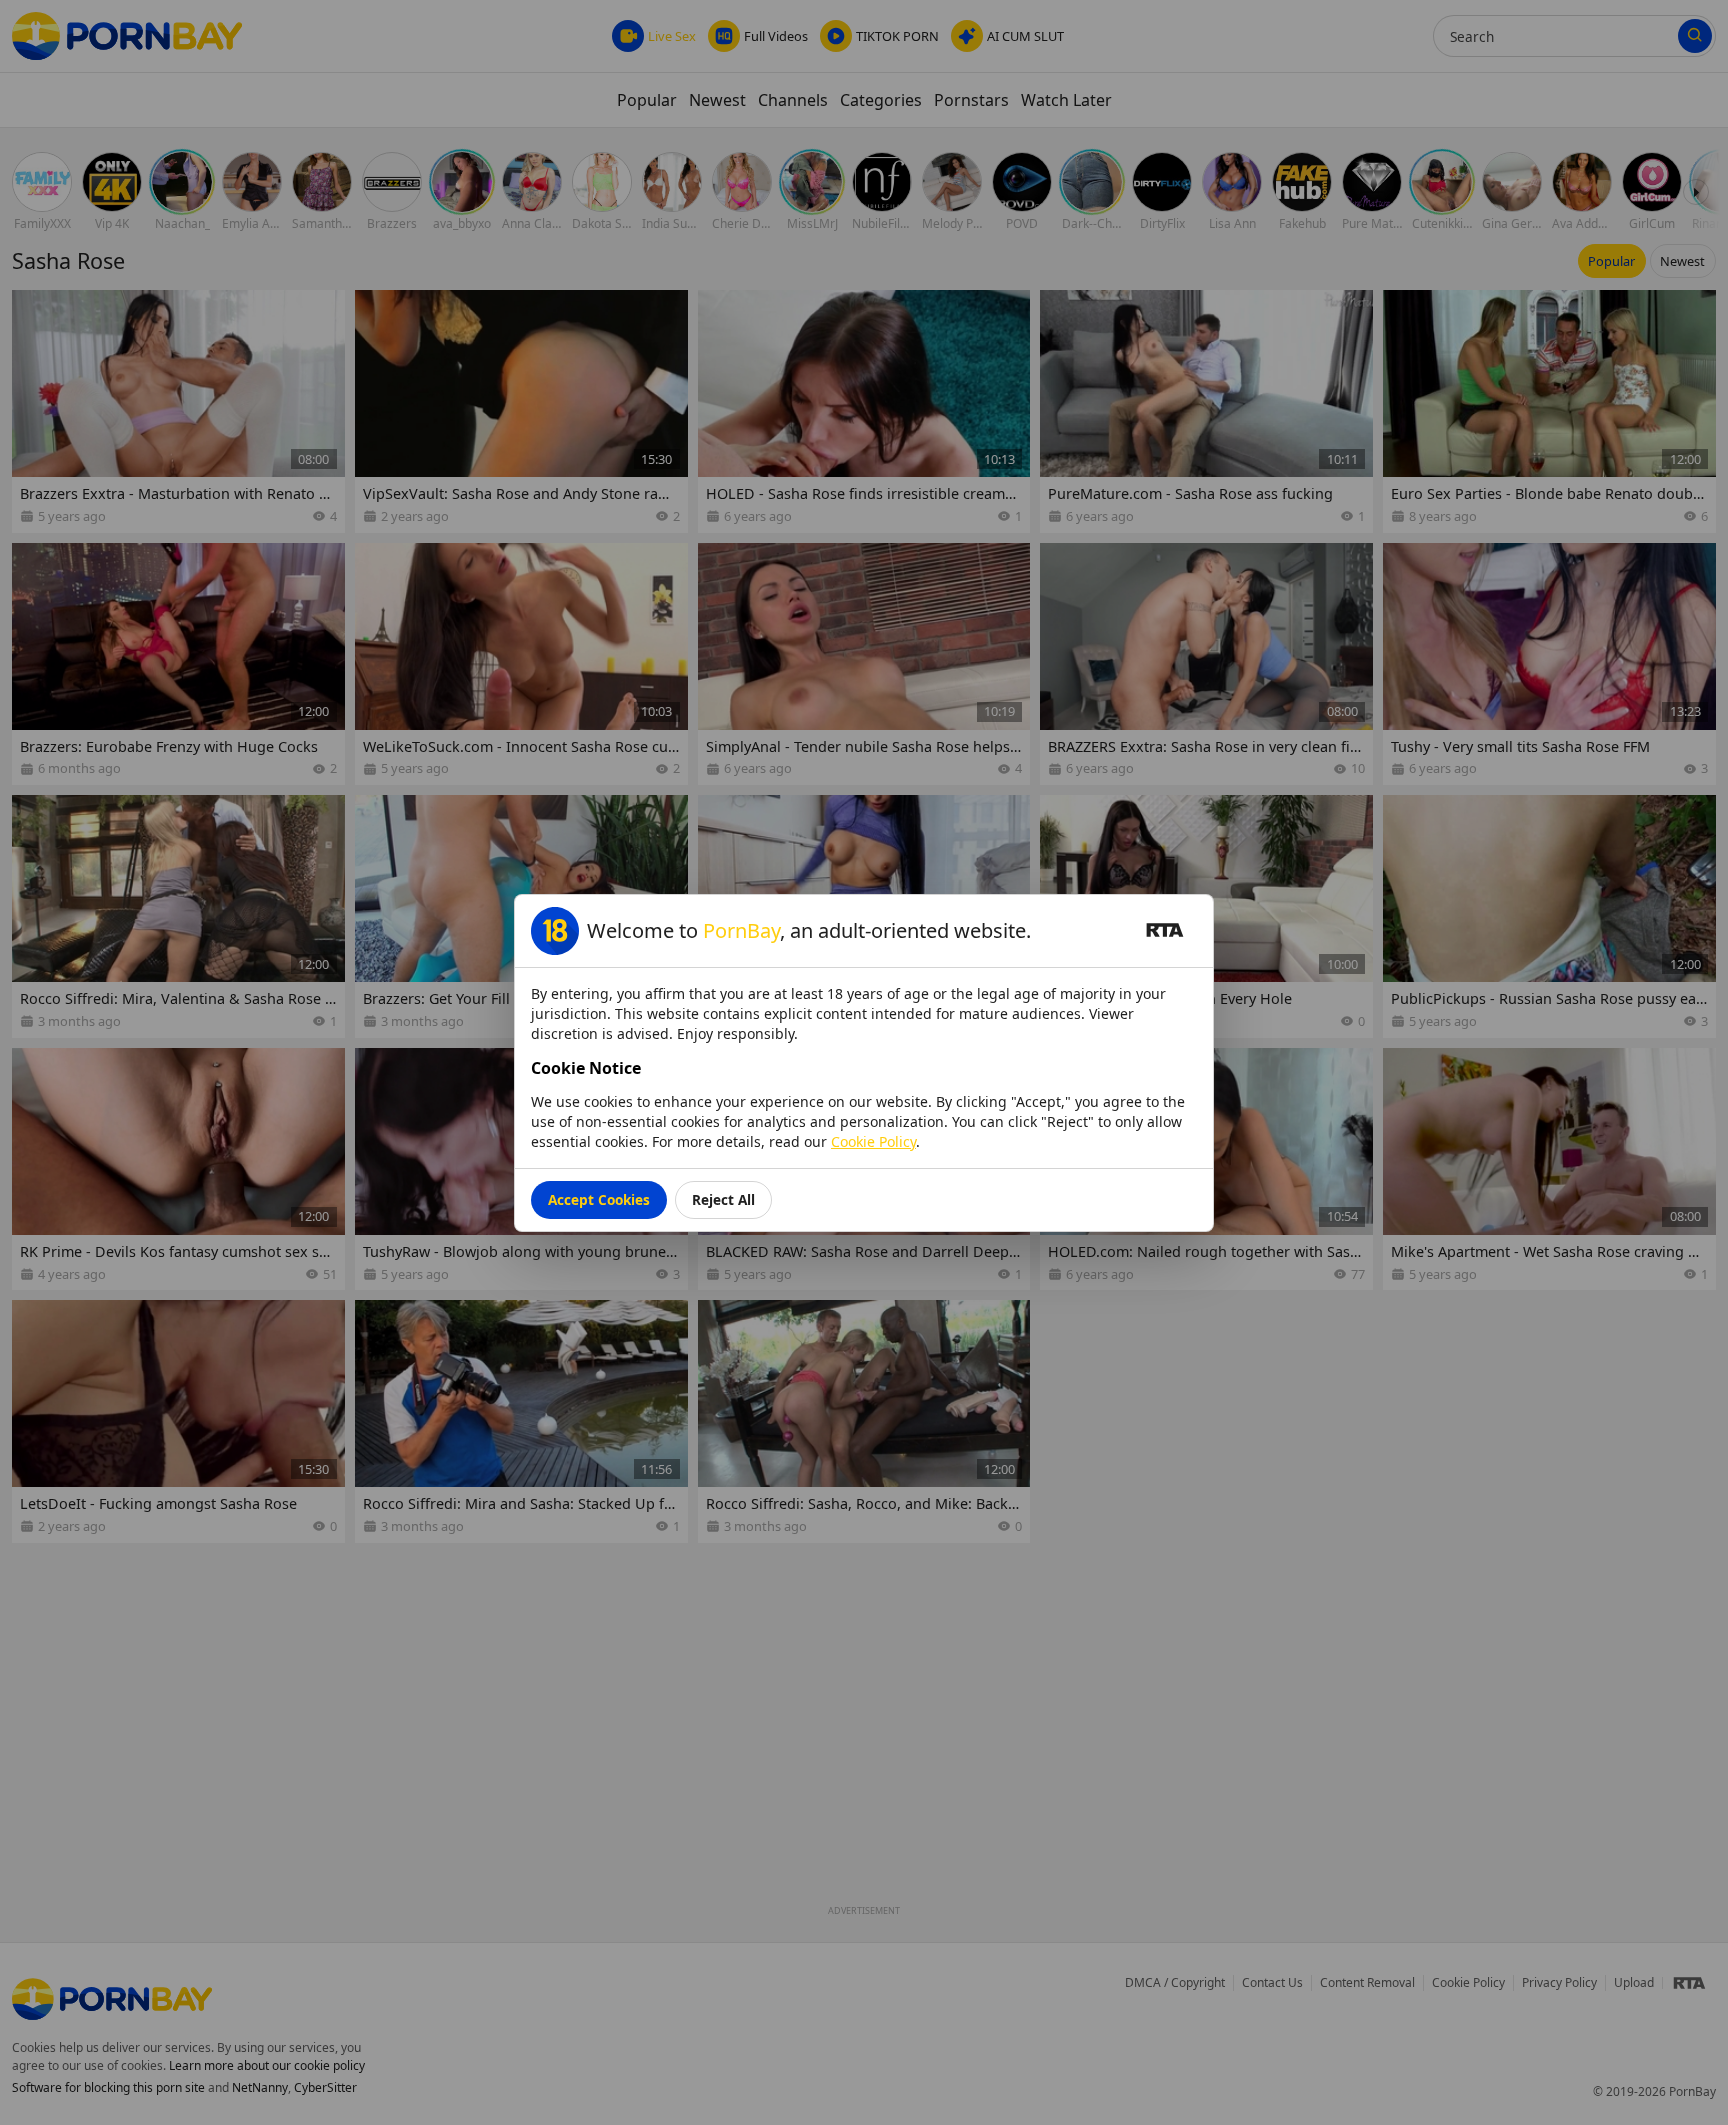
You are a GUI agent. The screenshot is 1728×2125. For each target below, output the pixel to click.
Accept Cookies (599, 1199)
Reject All (723, 1199)
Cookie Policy (873, 1141)
